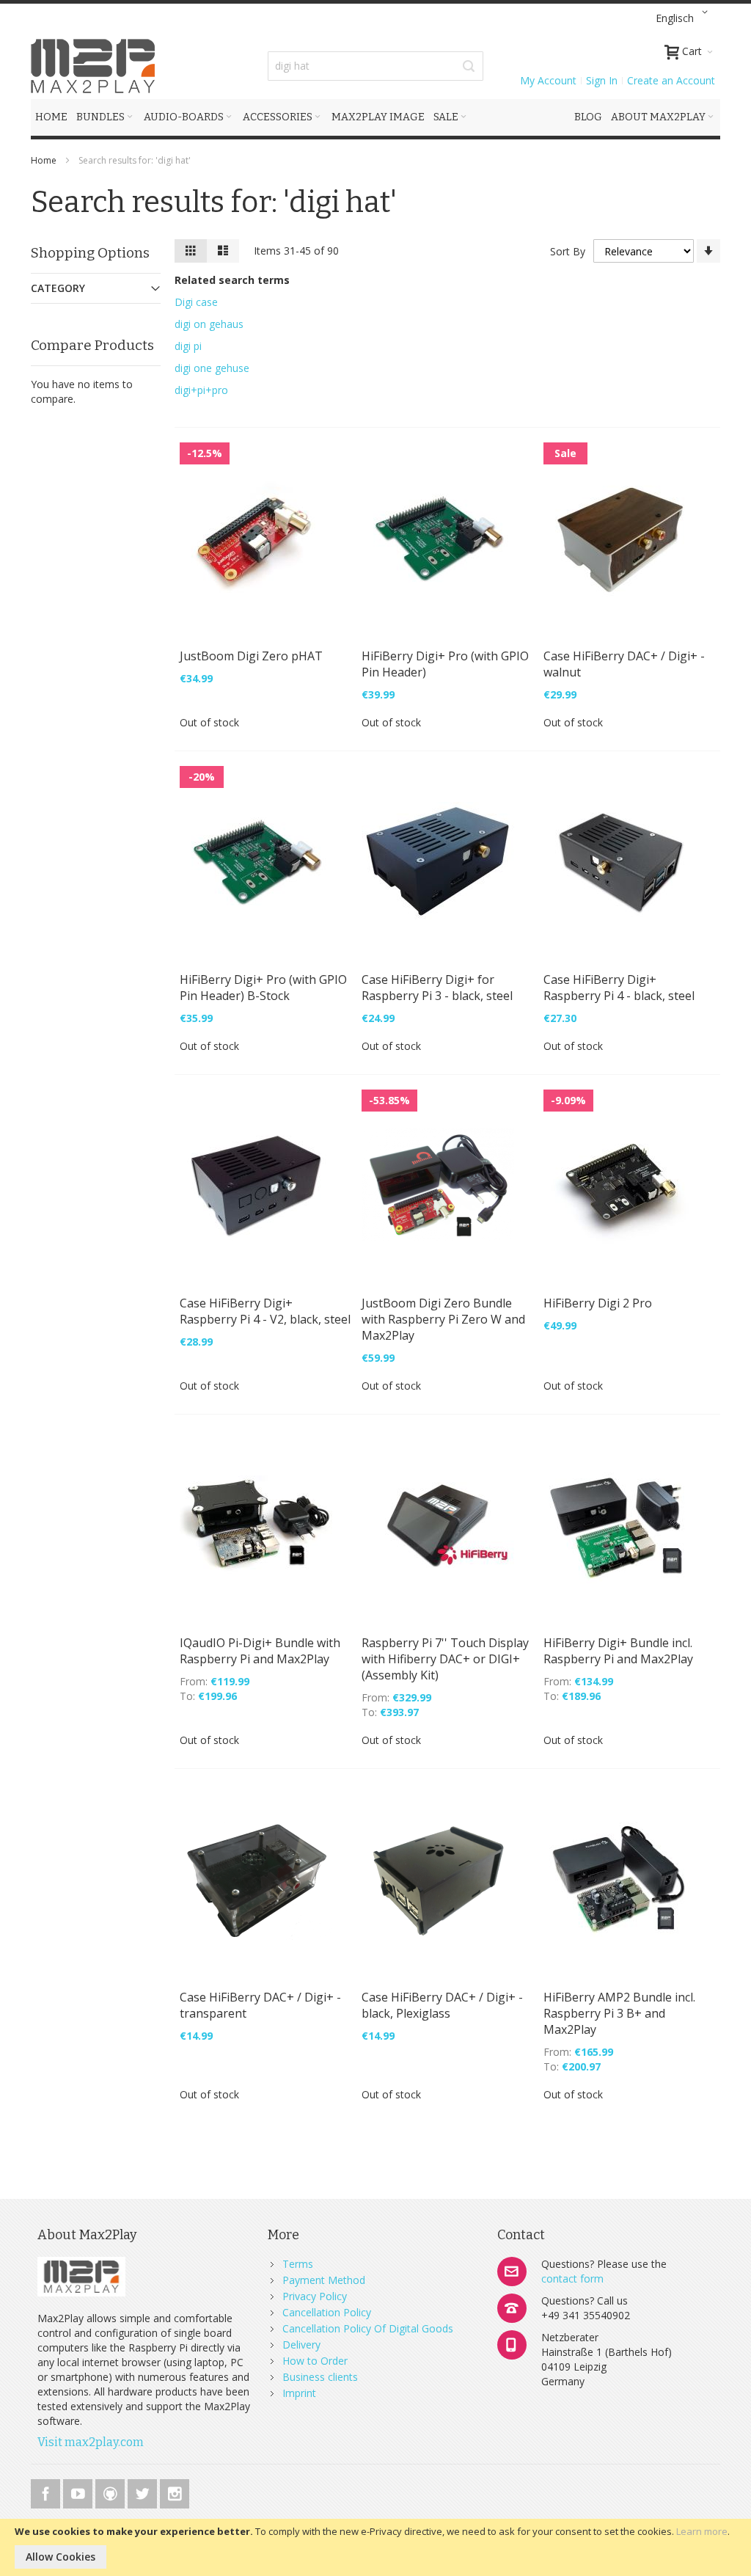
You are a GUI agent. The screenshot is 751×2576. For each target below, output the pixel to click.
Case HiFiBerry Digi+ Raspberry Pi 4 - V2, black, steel (265, 1311)
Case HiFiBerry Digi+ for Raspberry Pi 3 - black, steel (437, 988)
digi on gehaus (209, 324)
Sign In (602, 80)
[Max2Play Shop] (93, 66)
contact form (572, 2278)
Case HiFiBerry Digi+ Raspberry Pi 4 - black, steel (619, 988)
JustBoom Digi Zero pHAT (251, 656)
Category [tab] (58, 288)
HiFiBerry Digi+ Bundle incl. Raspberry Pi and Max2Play (618, 1651)
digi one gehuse (212, 368)
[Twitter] (144, 2491)
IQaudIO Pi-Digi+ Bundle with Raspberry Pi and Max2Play (260, 1651)
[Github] (111, 2491)
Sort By (568, 251)
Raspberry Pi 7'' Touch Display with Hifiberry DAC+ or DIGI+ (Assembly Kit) (445, 1659)
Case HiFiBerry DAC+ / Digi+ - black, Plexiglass (442, 2005)
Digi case (196, 302)
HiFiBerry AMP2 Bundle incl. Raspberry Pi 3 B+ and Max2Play (619, 2013)
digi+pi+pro (201, 390)
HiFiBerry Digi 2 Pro (598, 1303)
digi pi (188, 346)
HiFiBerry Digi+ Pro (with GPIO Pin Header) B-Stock (263, 988)
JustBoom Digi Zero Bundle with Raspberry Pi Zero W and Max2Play (443, 1319)
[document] (375, 2547)
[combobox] (375, 66)
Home (45, 160)
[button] (684, 18)
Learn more (702, 2531)
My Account (548, 80)
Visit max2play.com (91, 2442)
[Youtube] (79, 2491)
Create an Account (671, 80)
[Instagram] (175, 2491)
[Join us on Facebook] (47, 2491)
